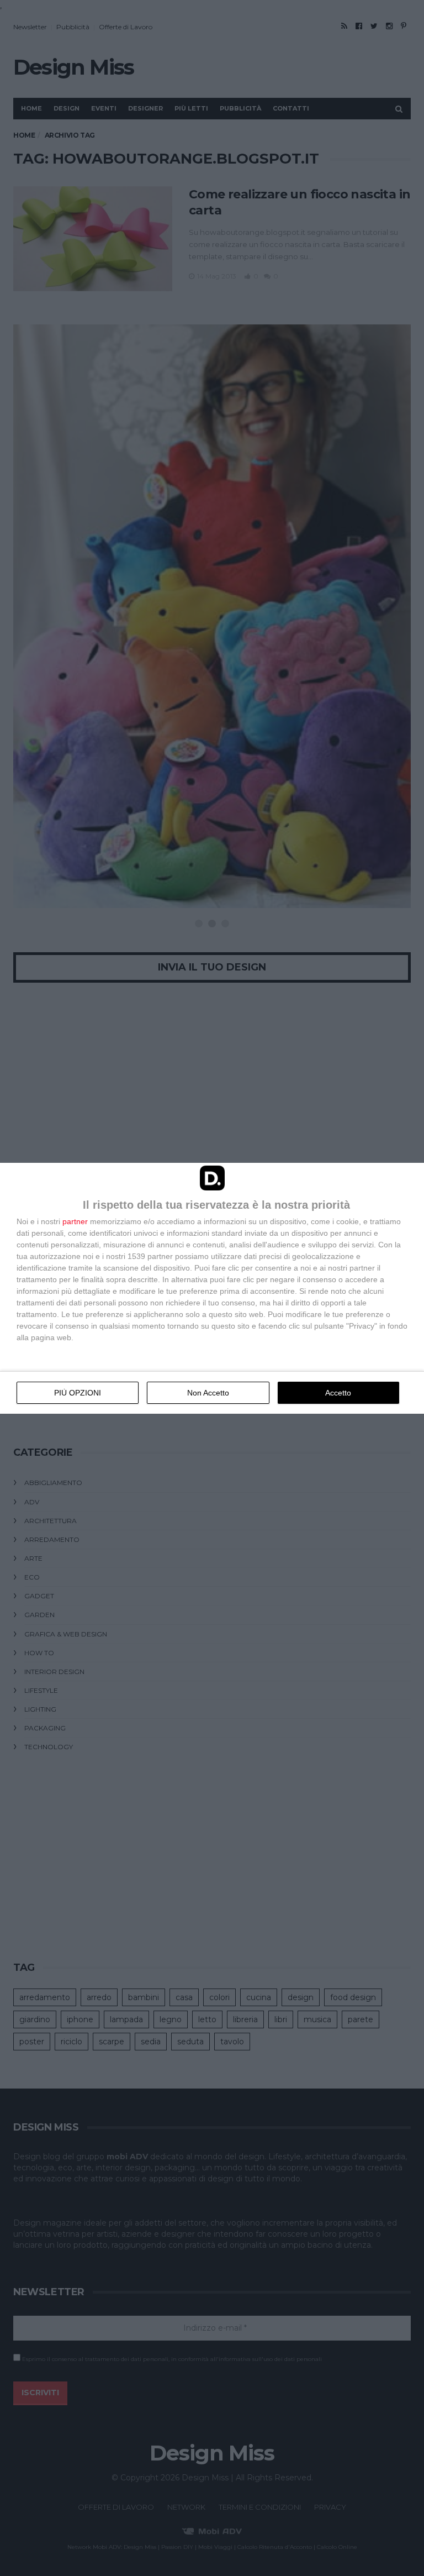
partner (75, 1221)
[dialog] (212, 1288)
